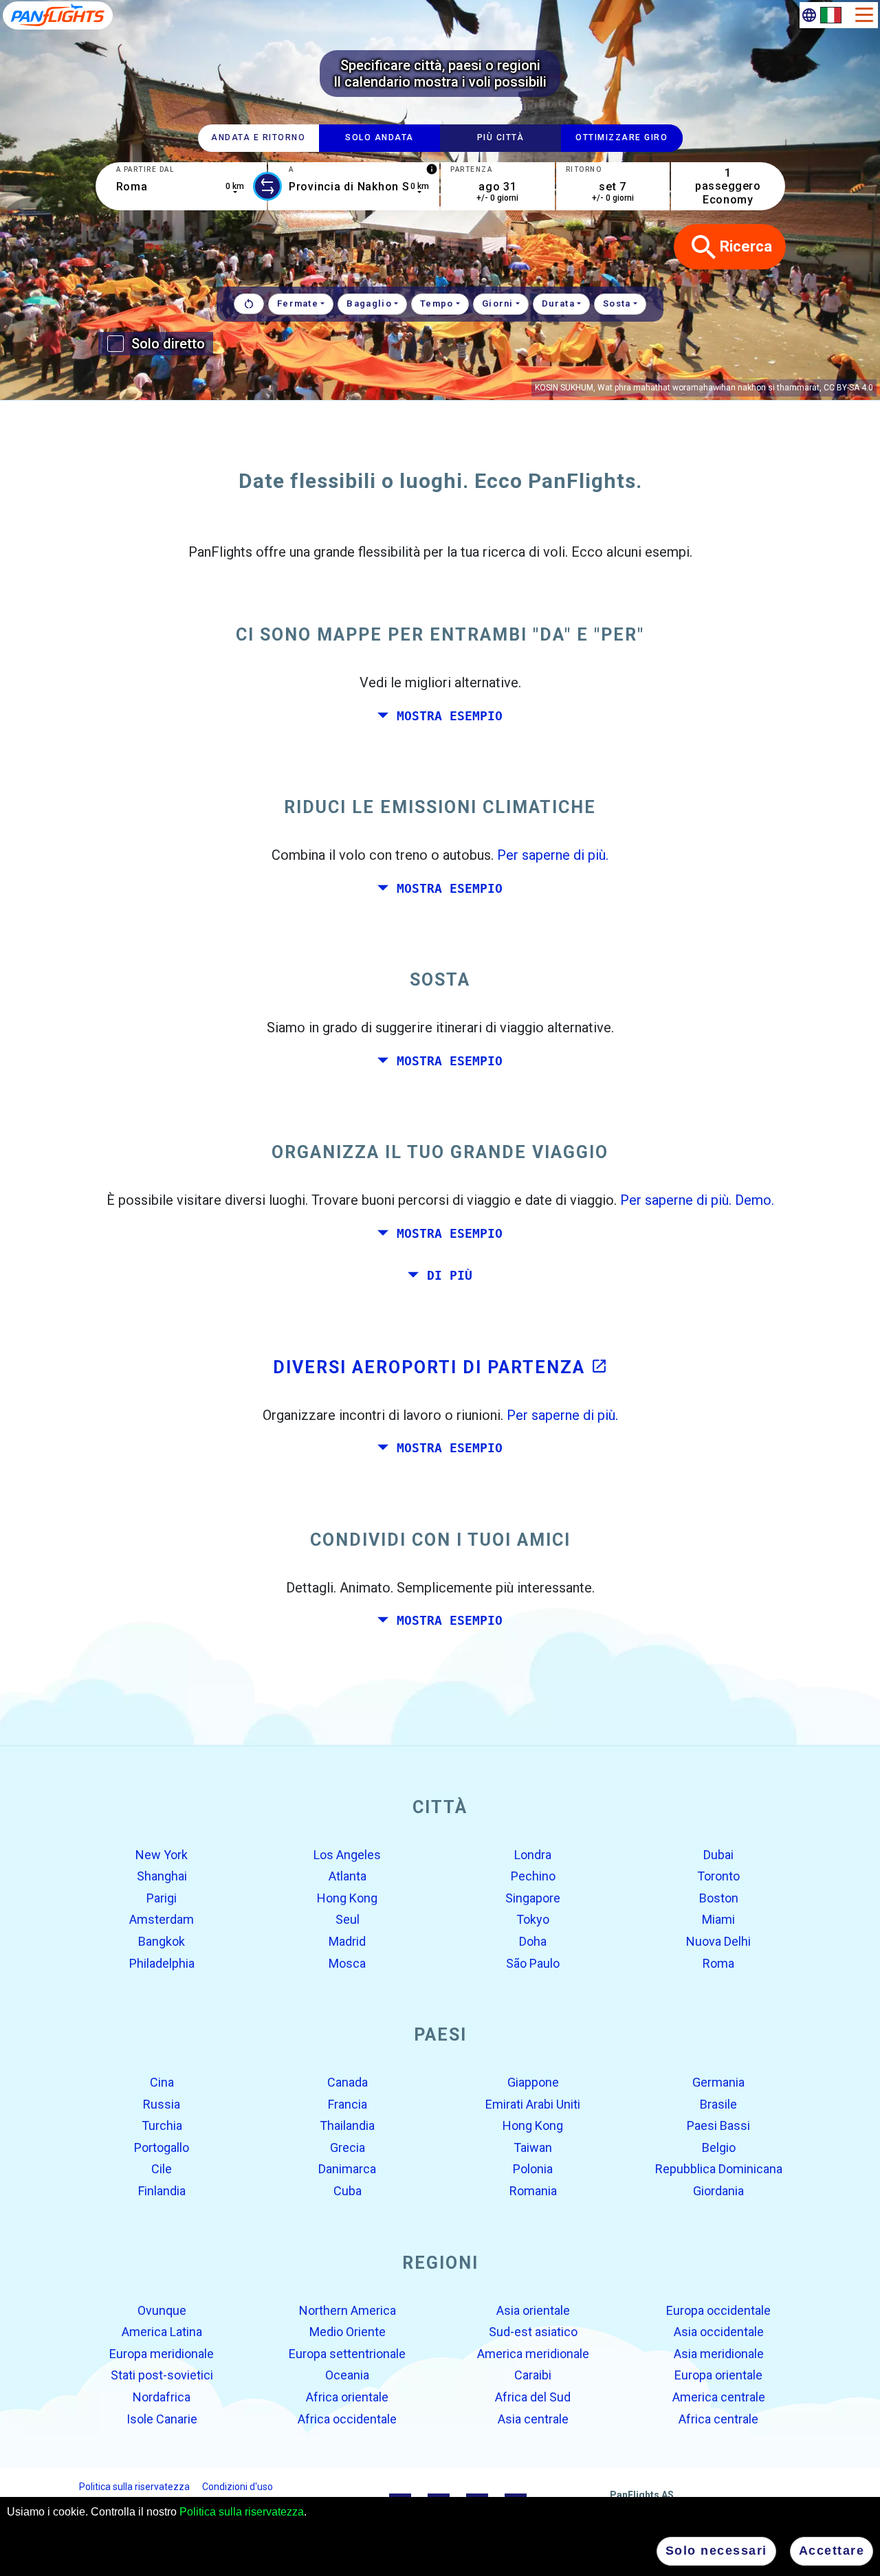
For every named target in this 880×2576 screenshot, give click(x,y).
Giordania (718, 2191)
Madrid (347, 1941)
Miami (718, 1919)
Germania (718, 2082)
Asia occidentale (719, 2332)
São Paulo (533, 1963)
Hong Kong (347, 1898)
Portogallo (162, 2147)
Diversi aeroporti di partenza (440, 1367)
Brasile (718, 2103)
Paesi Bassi (718, 2125)
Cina (162, 2082)
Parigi (162, 1898)
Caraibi (533, 2375)
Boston (719, 1898)
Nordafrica (162, 2397)
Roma (718, 1963)
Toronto (718, 1876)
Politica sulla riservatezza (242, 2512)
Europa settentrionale (347, 2354)
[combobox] (181, 186)
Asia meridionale (719, 2354)
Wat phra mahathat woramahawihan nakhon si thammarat (708, 388)
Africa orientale (347, 2397)
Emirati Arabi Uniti (533, 2103)
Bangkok (162, 1941)
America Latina (162, 2332)
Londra (533, 1854)
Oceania (347, 2375)
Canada (348, 2082)
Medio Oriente (348, 2332)
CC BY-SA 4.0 (848, 388)
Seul (348, 1919)
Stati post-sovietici (162, 2375)
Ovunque (162, 2310)
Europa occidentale (718, 2310)
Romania (533, 2191)
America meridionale (533, 2354)
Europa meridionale (162, 2354)
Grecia (348, 2147)
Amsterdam (162, 1919)
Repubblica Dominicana (719, 2169)
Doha (533, 1941)
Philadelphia (162, 1963)
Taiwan (533, 2147)
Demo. (755, 1200)
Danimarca (347, 2169)
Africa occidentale (347, 2418)
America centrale (719, 2397)
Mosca (347, 1963)
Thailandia (347, 2125)
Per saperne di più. (553, 855)
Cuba (348, 2191)
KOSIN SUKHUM (564, 388)
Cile (162, 2169)
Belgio (719, 2147)
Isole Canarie (162, 2418)
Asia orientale (533, 2310)
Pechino (533, 1876)
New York (162, 1854)
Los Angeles (347, 1854)
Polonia (533, 2169)
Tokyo (533, 1919)
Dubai (718, 1854)
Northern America (348, 2310)
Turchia (162, 2125)
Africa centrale (718, 2418)
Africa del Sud (533, 2397)
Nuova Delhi (718, 1941)
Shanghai (162, 1876)
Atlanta (348, 1876)
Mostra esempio (450, 715)
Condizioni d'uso (238, 2487)
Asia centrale (533, 2418)
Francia (348, 2103)
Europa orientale (718, 2375)
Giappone (533, 2082)
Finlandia (162, 2191)
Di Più (450, 1276)
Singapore (533, 1898)
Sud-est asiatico (533, 2332)
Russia (162, 2103)
